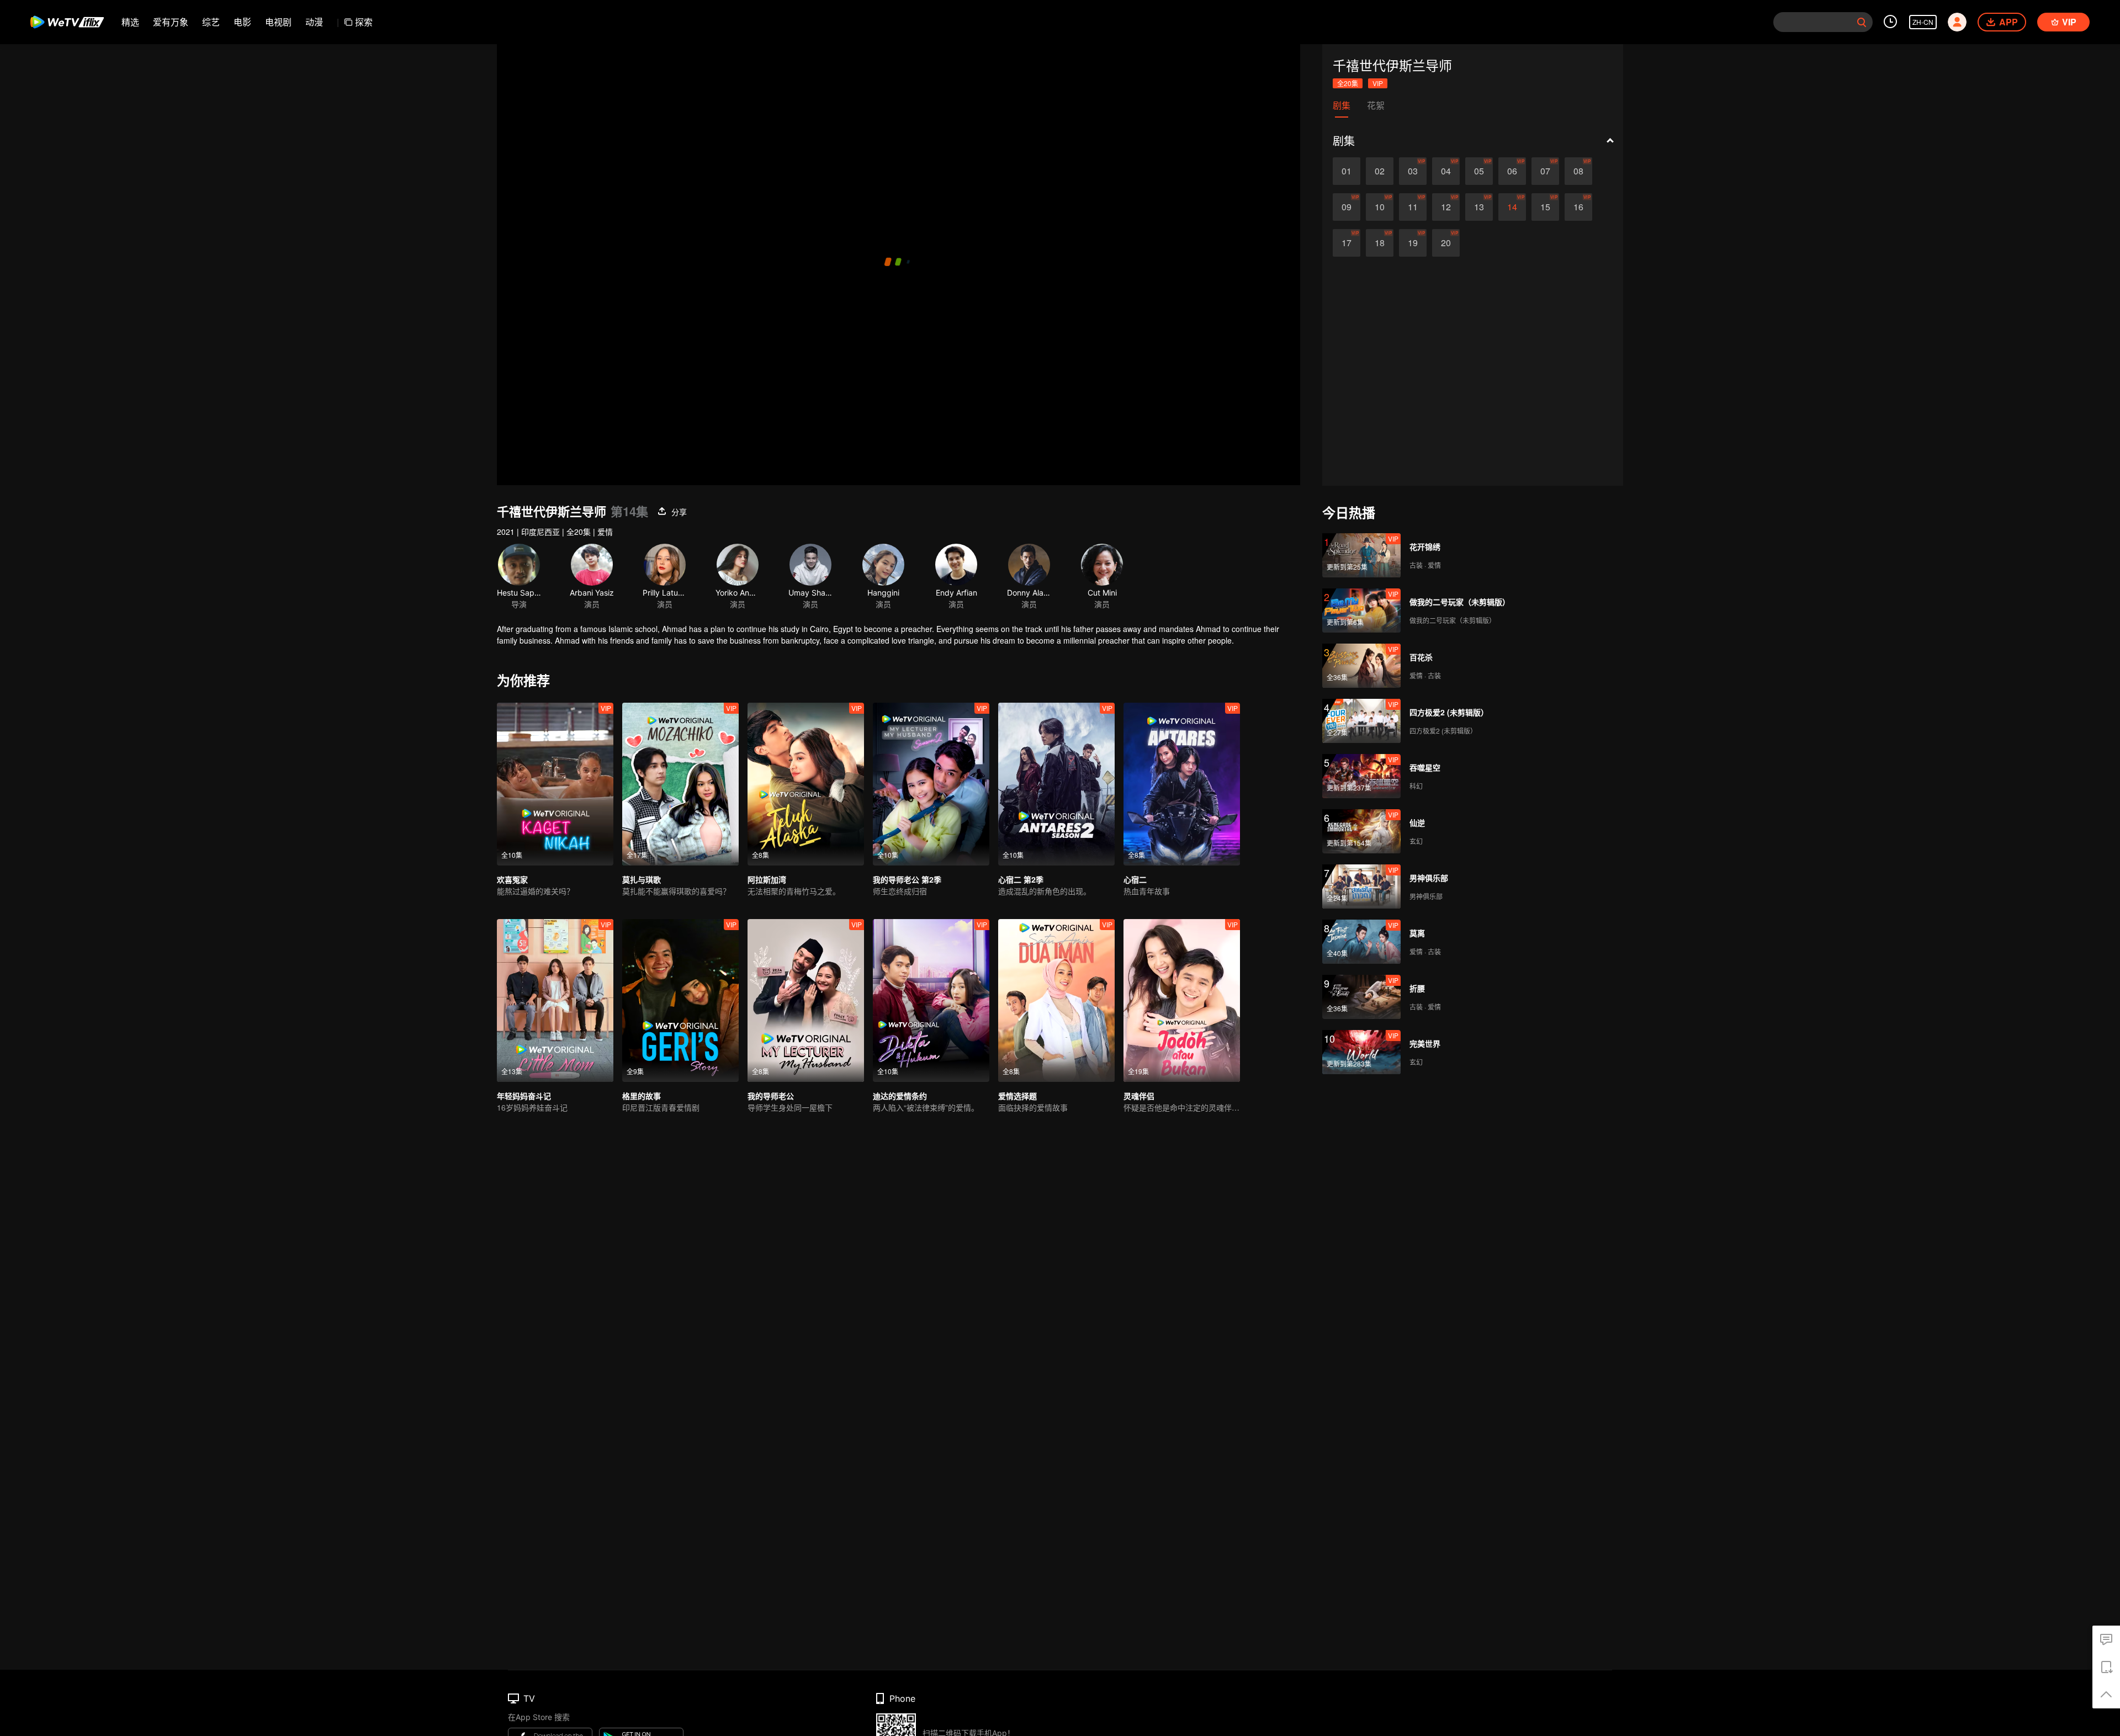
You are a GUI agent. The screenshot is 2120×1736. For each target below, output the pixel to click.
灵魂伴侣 (1139, 1096)
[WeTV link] (68, 22)
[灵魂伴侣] (1182, 1000)
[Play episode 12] (1446, 207)
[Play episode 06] (1512, 171)
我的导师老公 (771, 1096)
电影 (242, 22)
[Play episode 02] (1380, 171)
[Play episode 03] (1413, 171)
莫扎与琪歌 (642, 879)
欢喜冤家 (512, 879)
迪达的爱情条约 (900, 1096)
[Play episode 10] (1380, 207)
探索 (364, 22)
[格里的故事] (680, 1000)
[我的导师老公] (806, 1000)
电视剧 (278, 22)
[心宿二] (1182, 784)
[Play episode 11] (1413, 207)
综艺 (211, 22)
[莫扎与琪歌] (680, 784)
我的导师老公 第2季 (907, 879)
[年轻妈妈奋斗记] (555, 1000)
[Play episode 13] (1479, 207)
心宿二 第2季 (1021, 879)
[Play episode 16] (1578, 207)
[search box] (1862, 22)
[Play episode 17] (1347, 243)
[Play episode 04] (1446, 171)
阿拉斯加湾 (767, 879)
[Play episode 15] (1545, 207)
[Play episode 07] (1545, 171)
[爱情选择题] (1056, 1000)
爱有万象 (171, 22)
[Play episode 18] (1380, 243)
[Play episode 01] (1347, 171)
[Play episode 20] (1446, 243)
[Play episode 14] (1512, 207)
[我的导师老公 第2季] (931, 784)
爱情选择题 (1017, 1096)
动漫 (314, 22)
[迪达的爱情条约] (931, 1000)
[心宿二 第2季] (1056, 784)
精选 (130, 22)
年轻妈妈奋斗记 (524, 1096)
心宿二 (1135, 879)
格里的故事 (642, 1096)
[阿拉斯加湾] (806, 784)
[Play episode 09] (1347, 207)
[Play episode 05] (1479, 171)
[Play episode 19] (1413, 243)
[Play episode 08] (1578, 171)
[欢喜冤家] (555, 784)
